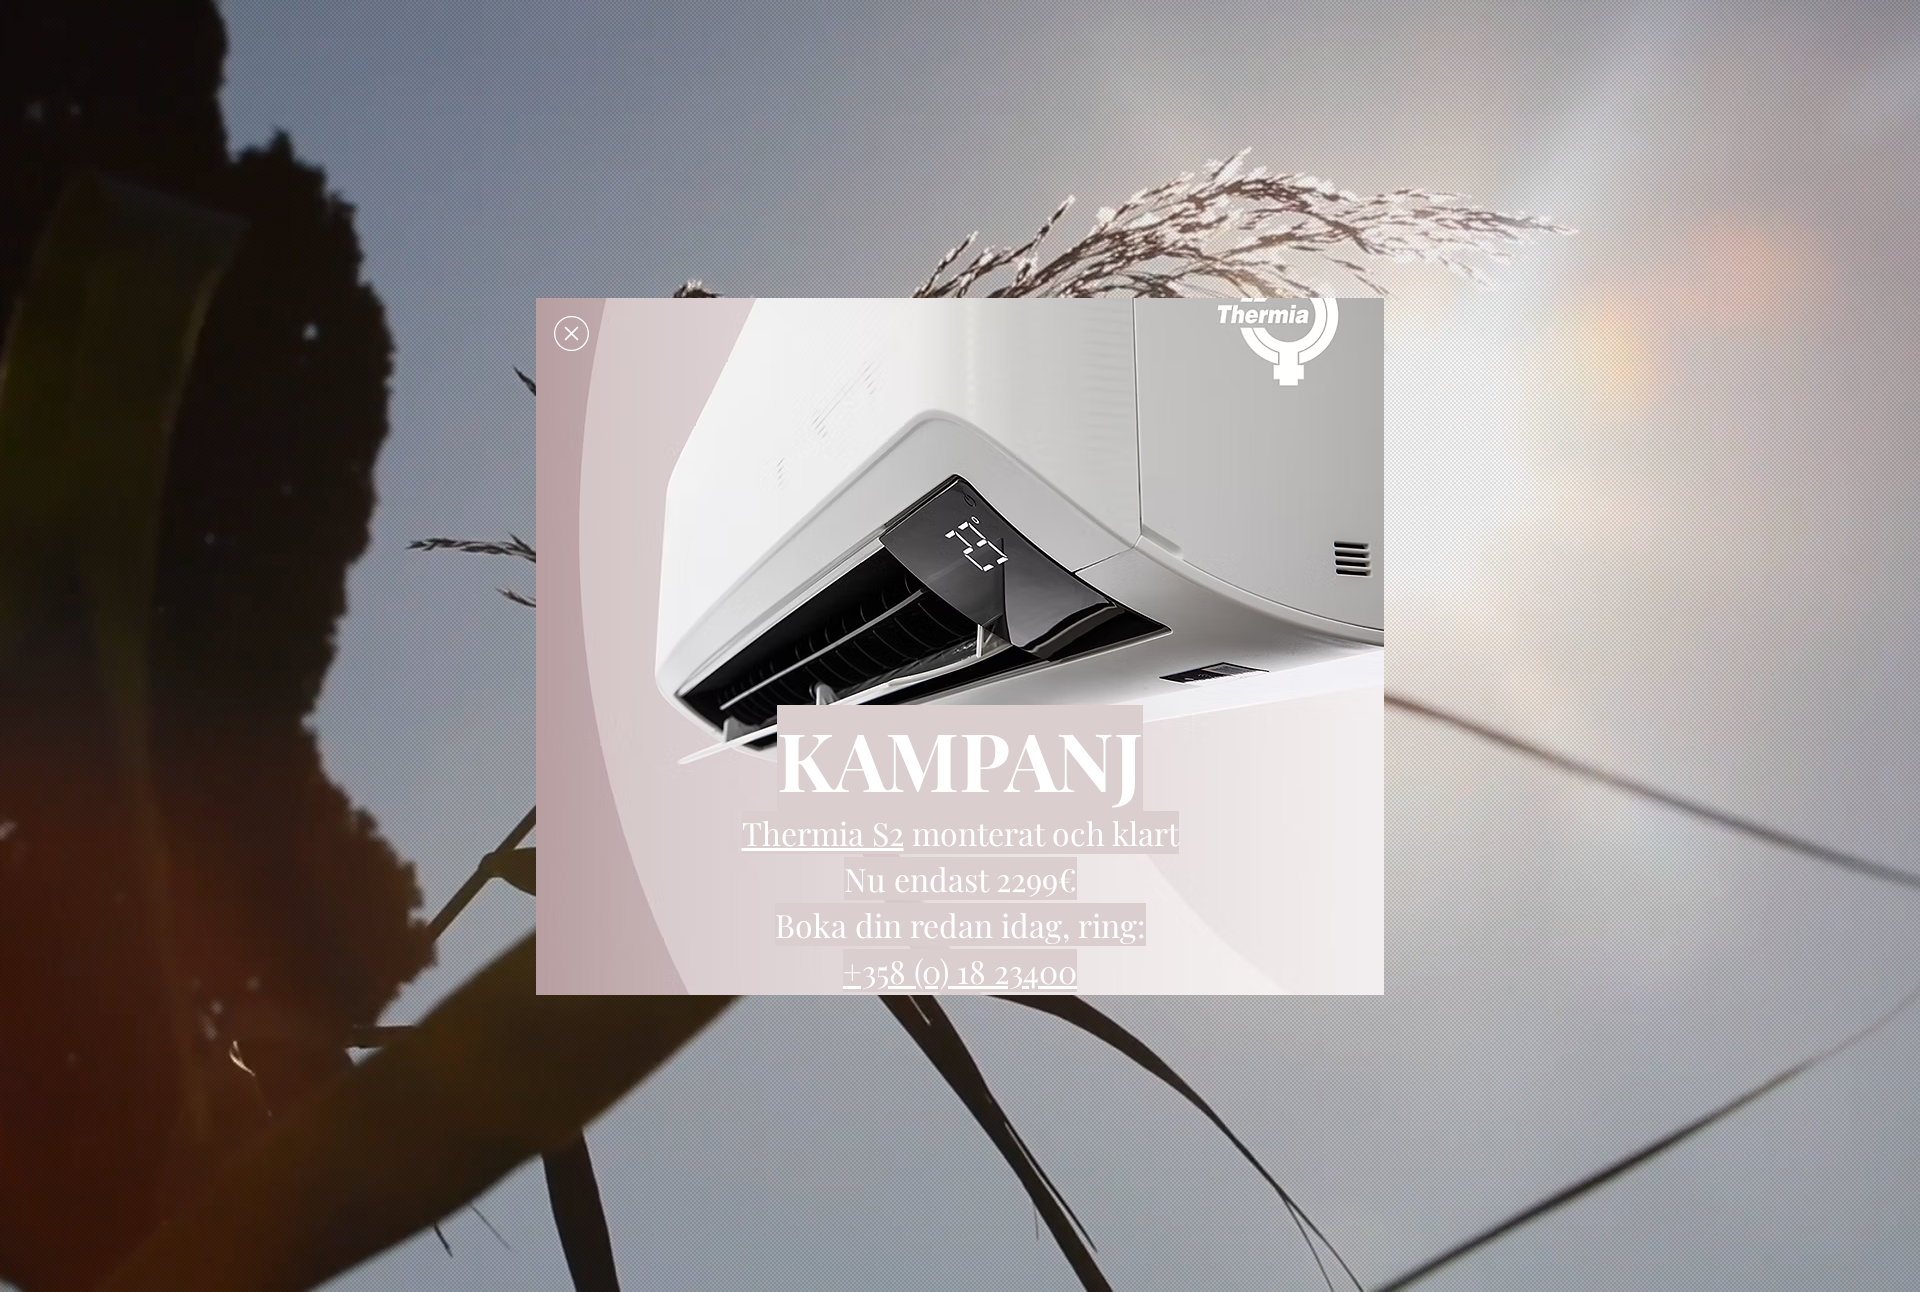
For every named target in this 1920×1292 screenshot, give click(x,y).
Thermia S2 (823, 832)
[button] (571, 333)
